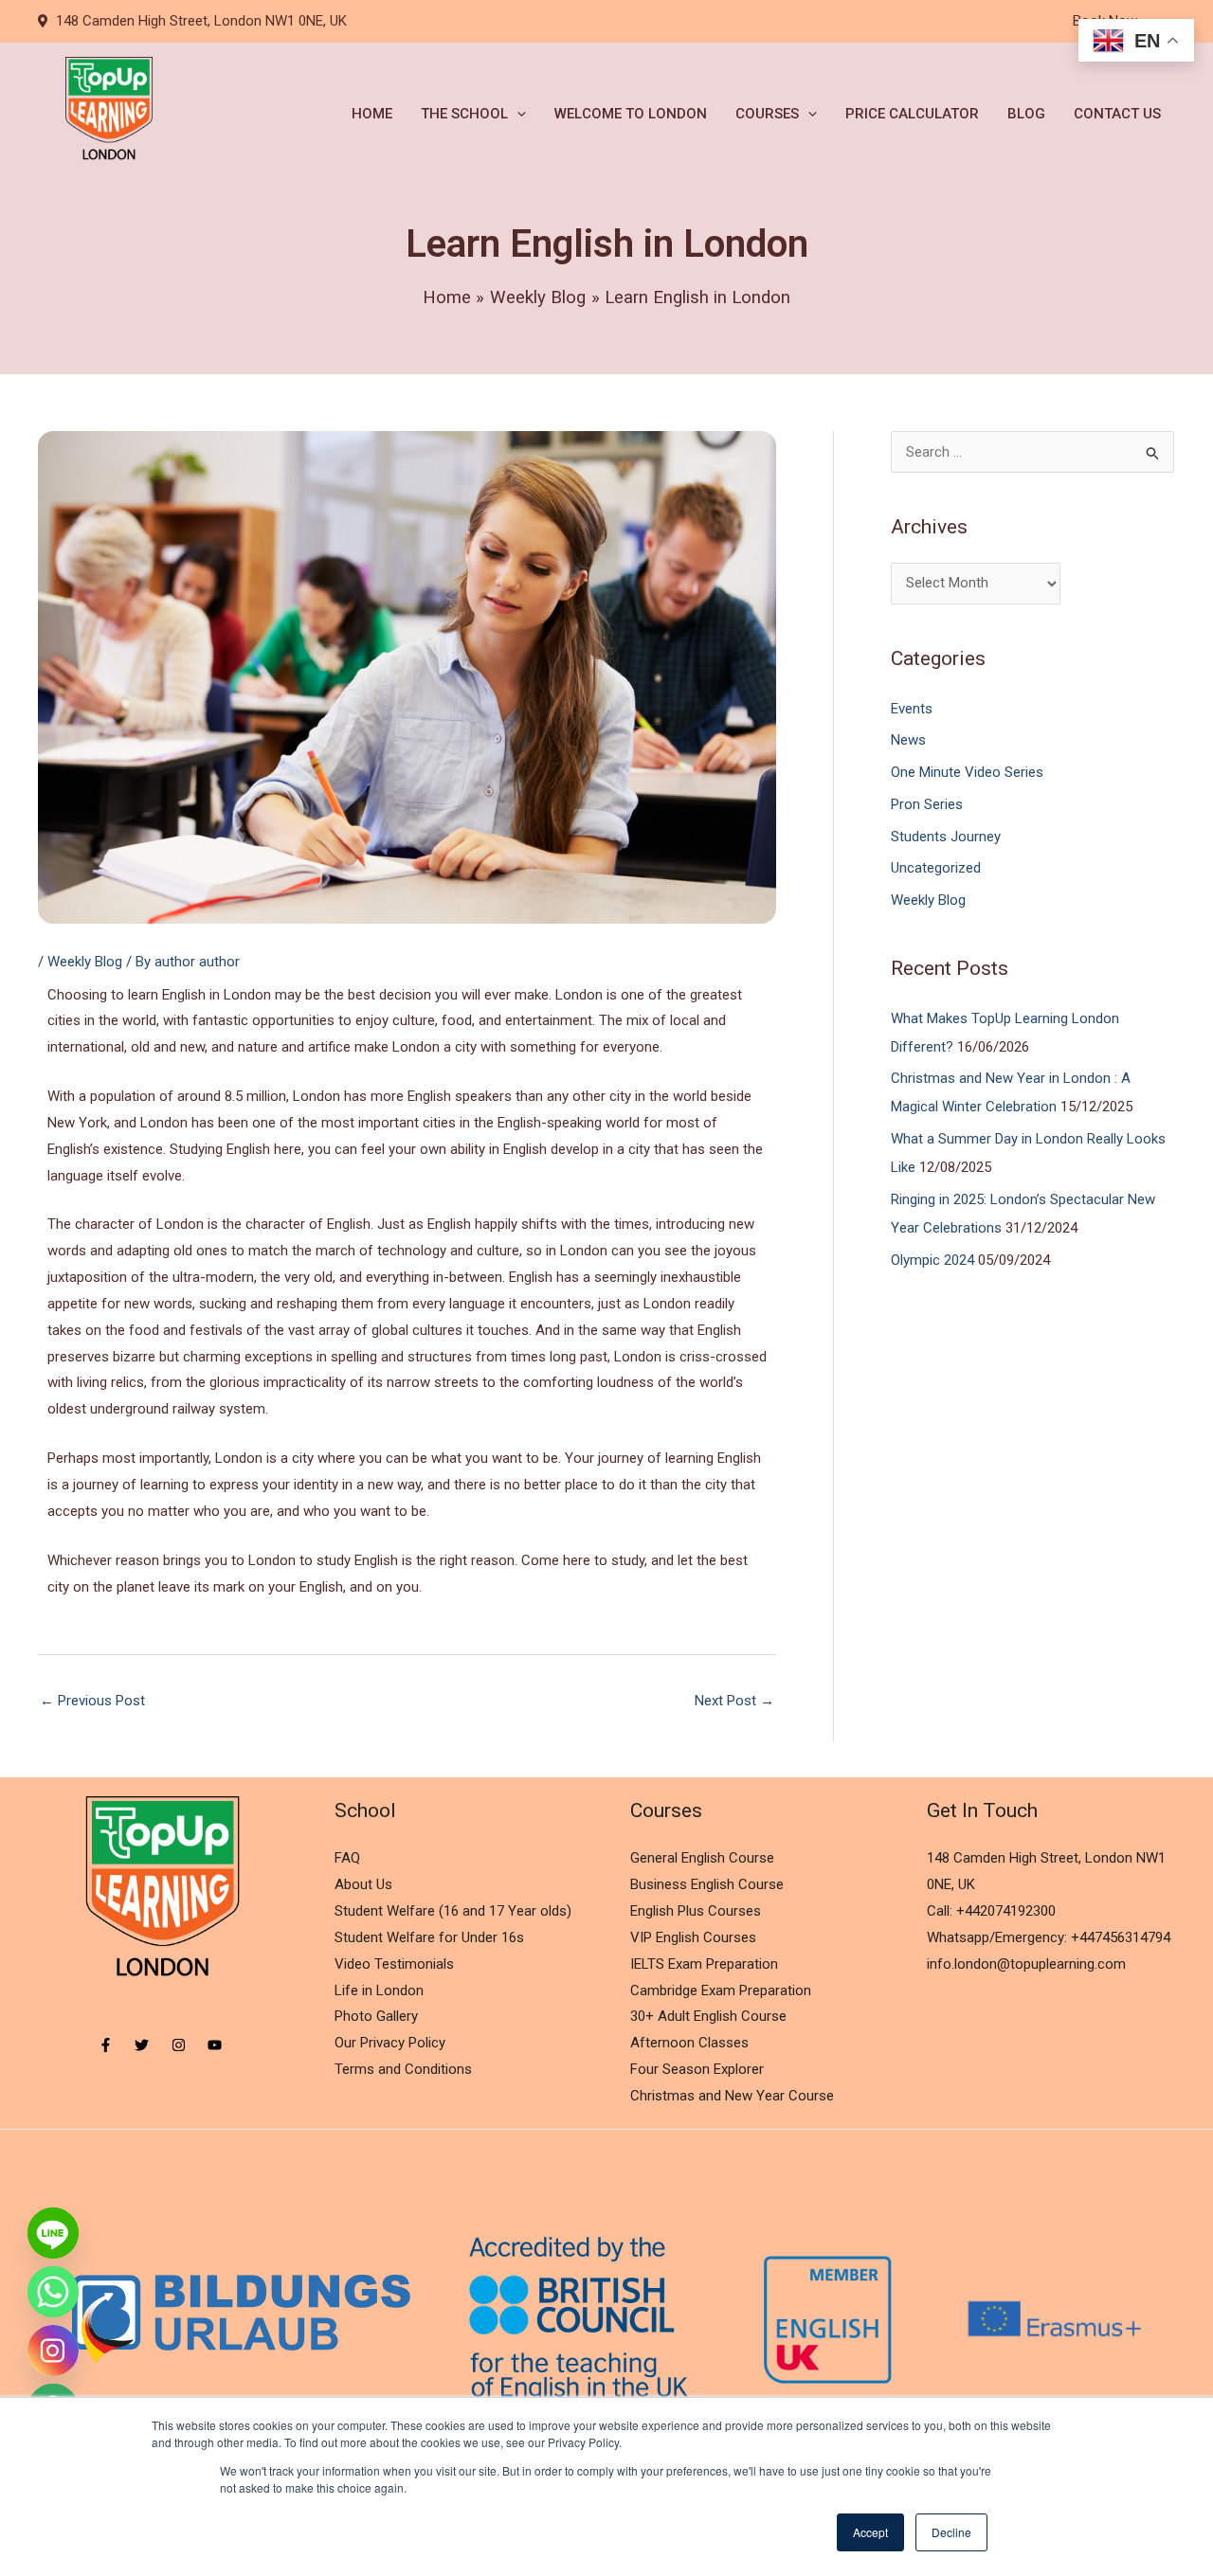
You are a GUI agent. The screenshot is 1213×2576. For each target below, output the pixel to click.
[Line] (53, 2233)
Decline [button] (951, 2532)
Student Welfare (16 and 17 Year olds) (453, 1911)
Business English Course (707, 1884)
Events (912, 709)
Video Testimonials (394, 1964)
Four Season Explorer (697, 2069)
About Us (363, 1884)
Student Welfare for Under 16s (429, 1937)
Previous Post (92, 1701)
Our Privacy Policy (390, 2043)
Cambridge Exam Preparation (721, 1991)
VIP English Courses (693, 1937)
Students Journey (946, 837)
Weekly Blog (85, 962)
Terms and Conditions (403, 2069)
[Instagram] (53, 2351)
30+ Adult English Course (708, 2016)
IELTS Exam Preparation (704, 1964)
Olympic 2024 (932, 1260)
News (908, 740)
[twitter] (151, 2045)
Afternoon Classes (689, 2043)
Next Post (734, 1701)
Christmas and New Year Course (732, 2096)
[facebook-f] (115, 2045)
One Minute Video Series (967, 772)
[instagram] (188, 2045)
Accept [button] (870, 2532)
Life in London (379, 1991)
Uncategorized (936, 868)
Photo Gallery (376, 2016)
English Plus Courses (696, 1911)
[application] (517, 114)
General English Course (702, 1858)
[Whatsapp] (53, 2292)
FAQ (347, 1858)
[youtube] (217, 2045)
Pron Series (927, 804)
